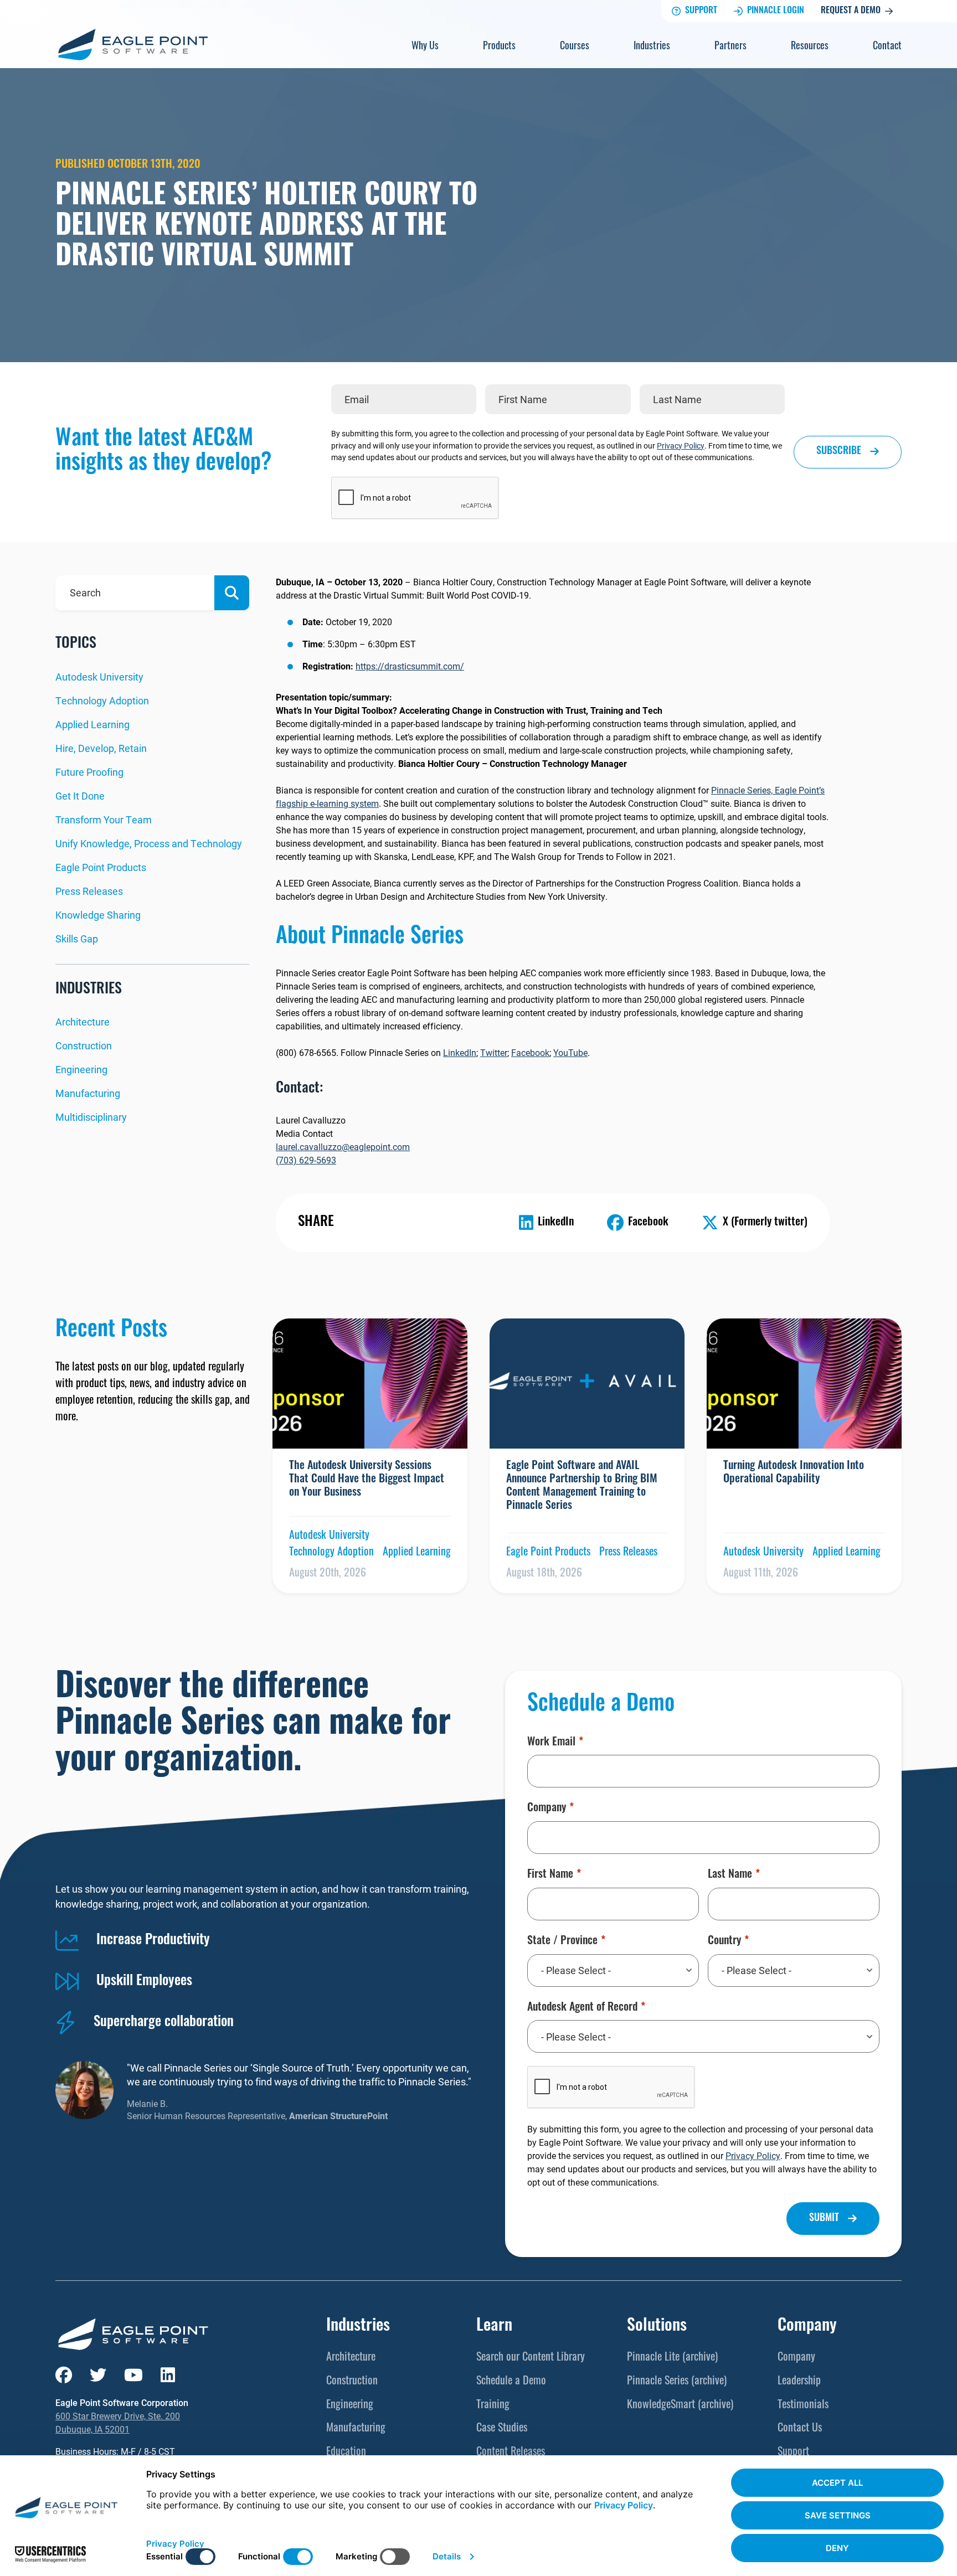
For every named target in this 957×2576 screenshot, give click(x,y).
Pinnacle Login (776, 11)
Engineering (81, 1069)
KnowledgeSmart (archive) (680, 2405)
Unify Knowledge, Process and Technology (149, 843)
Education (346, 2453)
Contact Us (800, 2429)
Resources (810, 47)
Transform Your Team (104, 820)
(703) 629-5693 (306, 1160)
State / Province (562, 1941)
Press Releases (89, 891)
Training (493, 2405)
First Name (550, 1875)
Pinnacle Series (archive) (677, 2382)
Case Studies (502, 2429)
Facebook (530, 1052)
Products (499, 47)
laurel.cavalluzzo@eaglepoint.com (343, 1147)
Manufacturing (88, 1093)
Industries (652, 47)
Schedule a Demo (511, 2382)
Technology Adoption (102, 700)
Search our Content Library (531, 2358)
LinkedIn (460, 1052)
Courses (575, 47)
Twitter (494, 1052)
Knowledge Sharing (98, 915)
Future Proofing (89, 772)
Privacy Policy (681, 445)
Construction (84, 1045)
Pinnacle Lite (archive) (672, 2358)
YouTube (570, 1052)
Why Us (425, 47)
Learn (494, 2327)
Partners (730, 47)
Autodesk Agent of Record (582, 2008)
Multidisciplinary (91, 1117)
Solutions (657, 2327)
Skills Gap (77, 939)
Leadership (799, 2382)
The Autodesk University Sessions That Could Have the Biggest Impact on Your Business (367, 1480)
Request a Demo (851, 11)
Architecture (83, 1022)
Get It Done (80, 796)
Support (701, 11)
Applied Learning (92, 724)
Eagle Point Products (101, 867)
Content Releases (511, 2453)
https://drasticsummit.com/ (410, 666)
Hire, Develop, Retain (101, 748)
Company (547, 1809)
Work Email (551, 1743)
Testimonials (803, 2405)
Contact (887, 47)
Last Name (730, 1875)
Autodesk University (99, 677)
